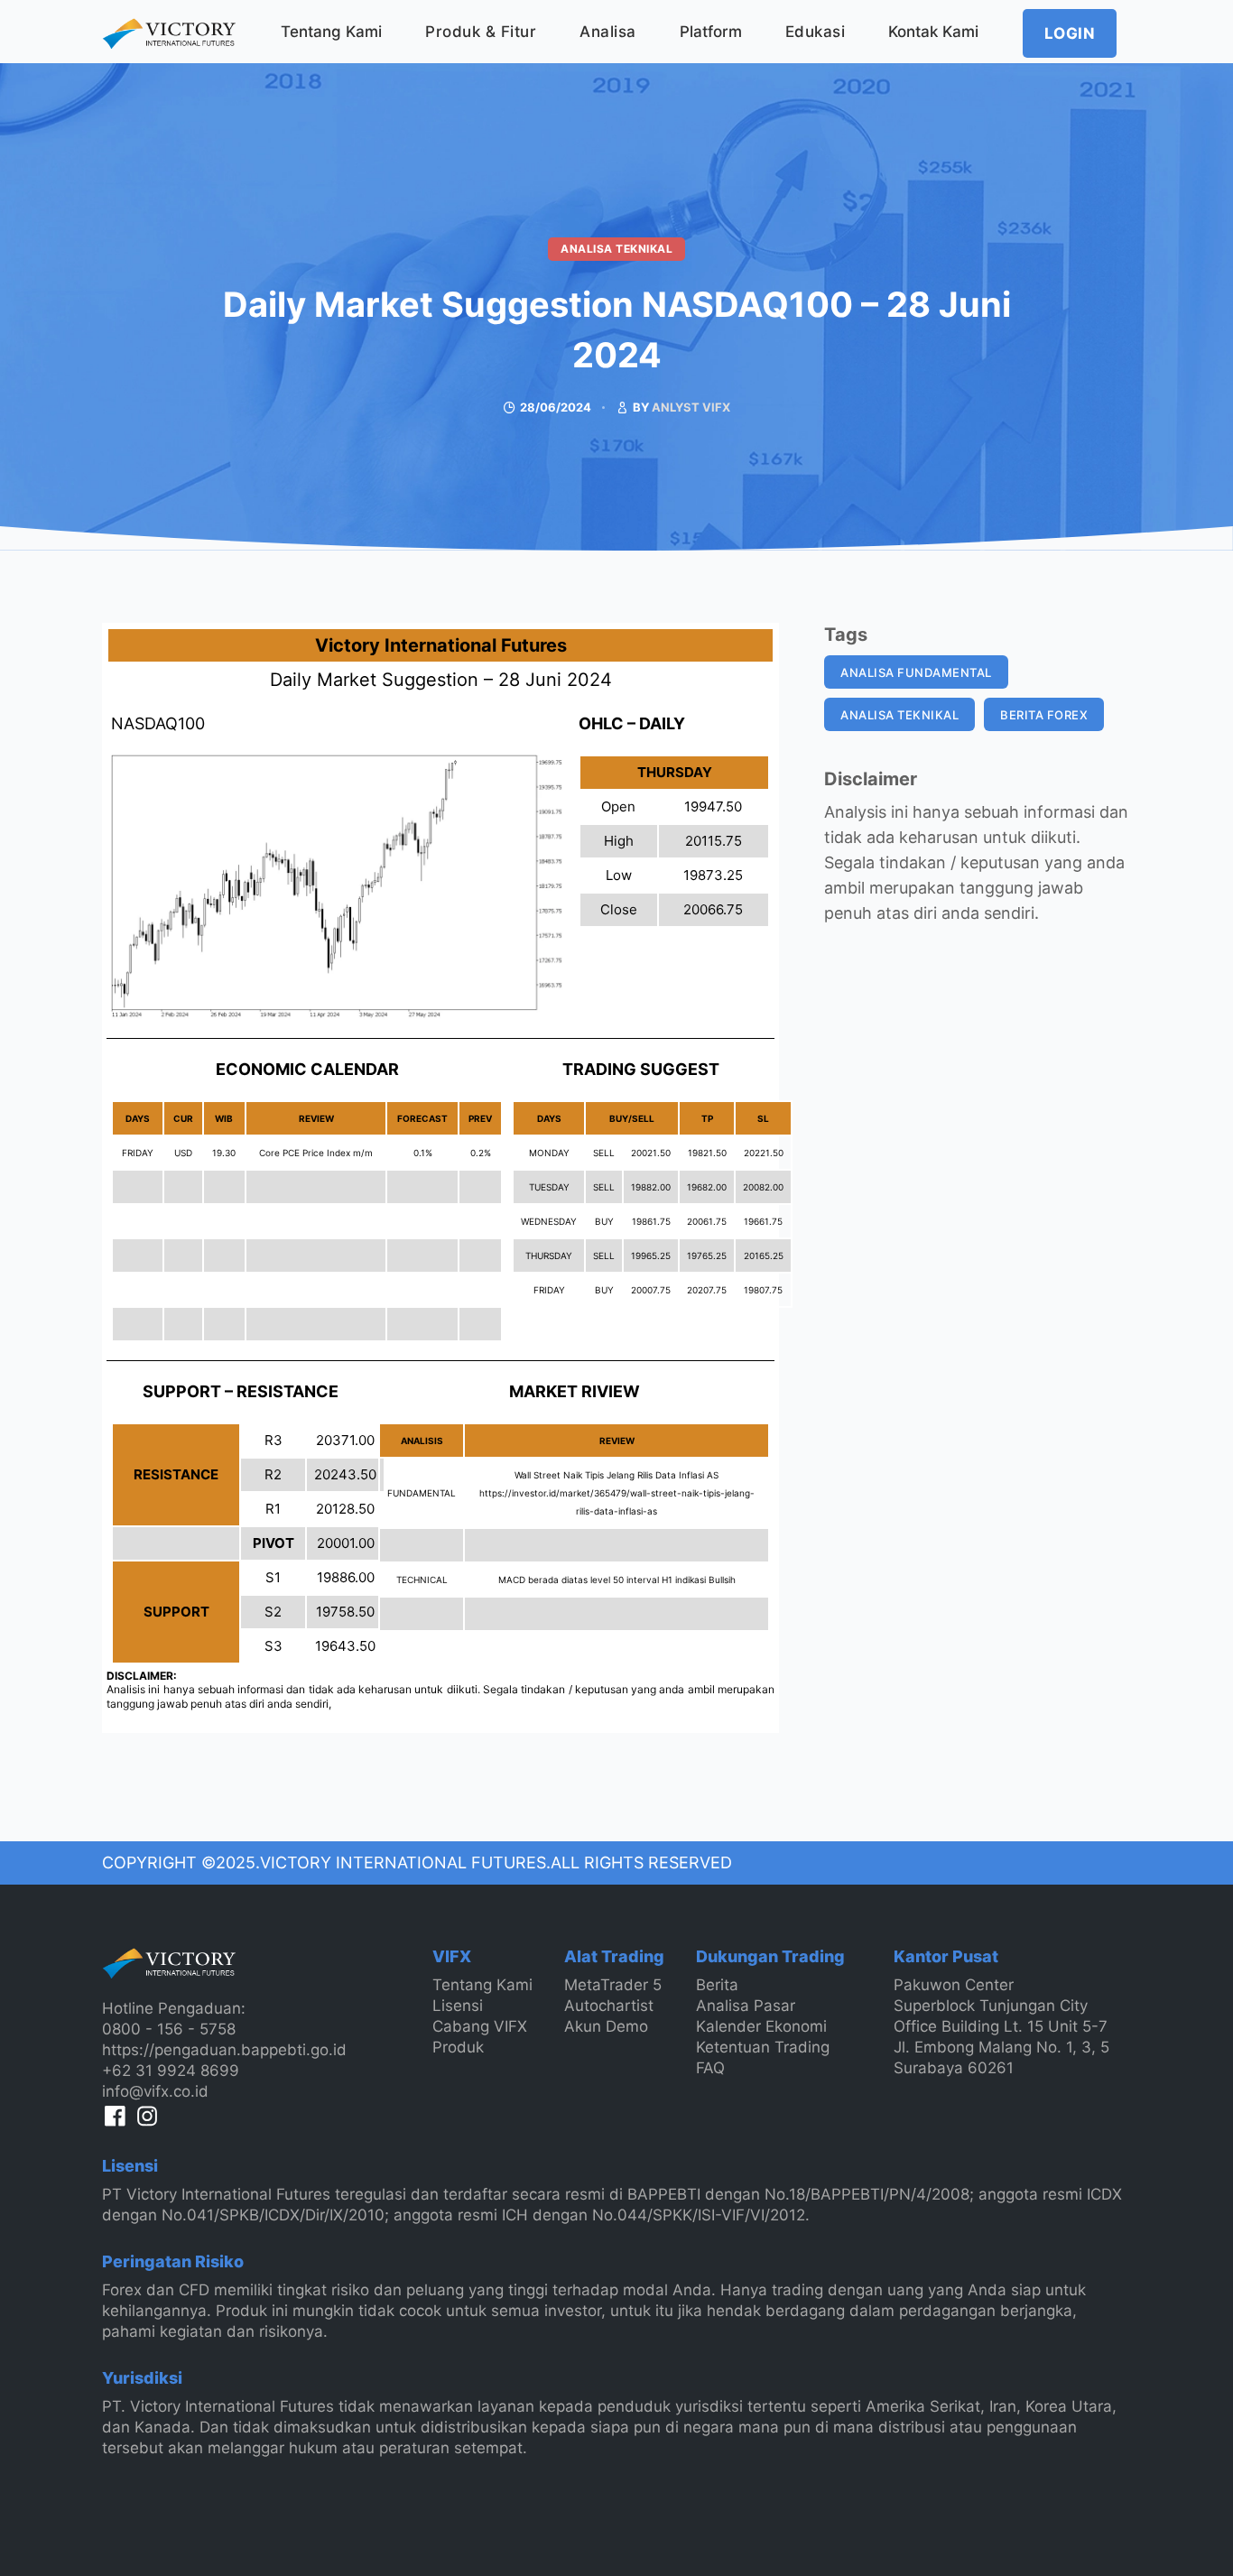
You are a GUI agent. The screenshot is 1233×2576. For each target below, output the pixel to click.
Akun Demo (606, 2026)
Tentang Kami (331, 32)
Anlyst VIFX (691, 407)
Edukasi (816, 32)
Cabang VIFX (480, 2026)
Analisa (608, 32)
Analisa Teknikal (616, 249)
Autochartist (609, 2006)
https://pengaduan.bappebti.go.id (224, 2050)
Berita (717, 1985)
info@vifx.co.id (155, 2091)
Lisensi (458, 2006)
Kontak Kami (933, 32)
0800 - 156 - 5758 (169, 2029)
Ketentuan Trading (763, 2047)
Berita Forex (1044, 715)
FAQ (710, 2068)
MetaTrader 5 (613, 1985)
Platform (711, 32)
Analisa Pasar (746, 2006)
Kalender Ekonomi (761, 2026)
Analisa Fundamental (916, 672)
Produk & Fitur (481, 32)
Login (1070, 33)
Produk (458, 2047)
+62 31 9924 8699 (171, 2071)
